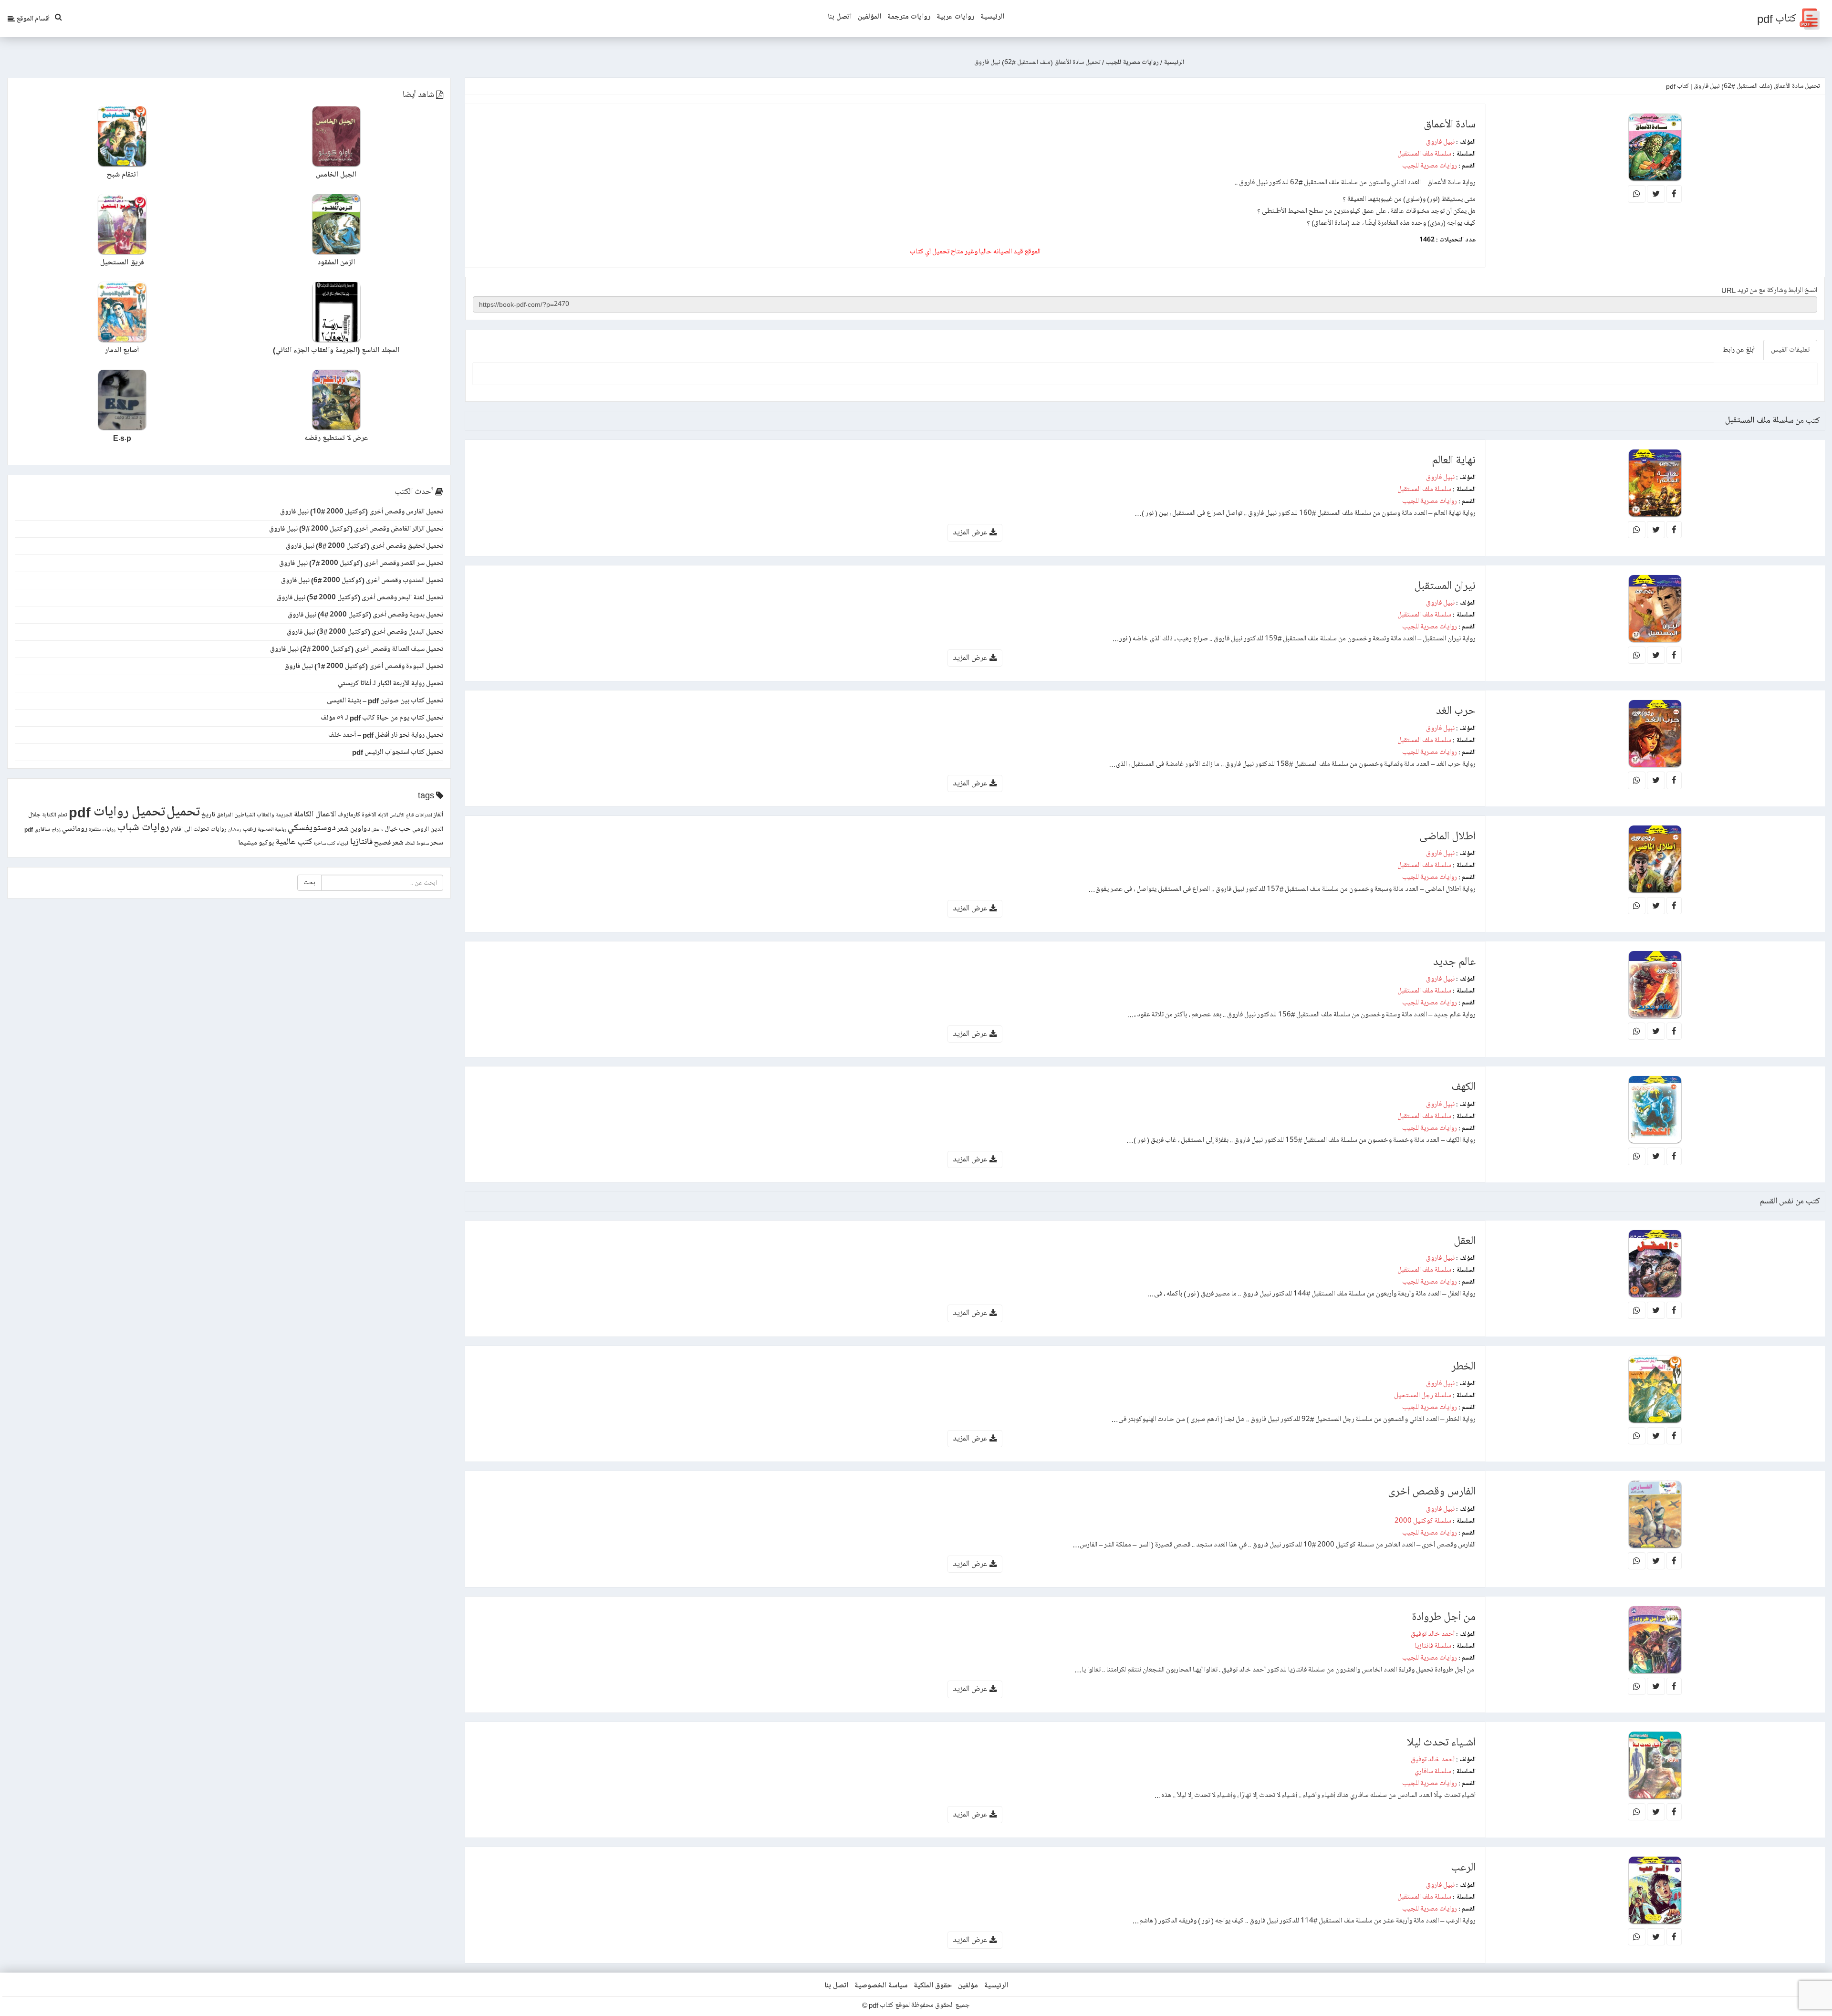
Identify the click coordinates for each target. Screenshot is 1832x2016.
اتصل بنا (840, 17)
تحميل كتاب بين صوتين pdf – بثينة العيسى (385, 700)
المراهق (225, 815)
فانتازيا (361, 842)
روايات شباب (143, 828)
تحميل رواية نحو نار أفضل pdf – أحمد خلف (386, 735)
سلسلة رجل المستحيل (1423, 1395)
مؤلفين (968, 1985)
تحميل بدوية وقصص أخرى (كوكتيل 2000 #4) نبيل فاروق (365, 615)
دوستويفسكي (312, 828)
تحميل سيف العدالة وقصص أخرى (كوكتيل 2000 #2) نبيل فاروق (357, 649)
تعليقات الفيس (1790, 350)
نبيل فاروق (1440, 142)
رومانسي (75, 829)
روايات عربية (955, 17)
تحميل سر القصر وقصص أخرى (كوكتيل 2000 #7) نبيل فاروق (361, 563)
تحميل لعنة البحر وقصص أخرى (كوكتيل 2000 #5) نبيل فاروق (360, 597)
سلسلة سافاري (1433, 1771)
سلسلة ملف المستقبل (1424, 154)
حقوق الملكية (933, 1985)
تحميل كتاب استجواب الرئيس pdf (398, 752)
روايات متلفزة (102, 830)
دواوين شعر (354, 829)
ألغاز (438, 815)
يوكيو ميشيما (256, 843)
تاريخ (208, 815)
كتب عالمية (294, 842)
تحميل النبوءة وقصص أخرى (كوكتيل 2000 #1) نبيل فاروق (364, 666)
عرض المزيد (971, 532)
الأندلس (397, 815)
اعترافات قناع (419, 815)
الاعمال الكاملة (315, 814)
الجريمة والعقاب (275, 815)
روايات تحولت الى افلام (199, 829)
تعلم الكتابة (55, 815)
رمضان (234, 830)
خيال (391, 829)
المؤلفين (869, 17)
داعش (377, 830)
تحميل (183, 812)
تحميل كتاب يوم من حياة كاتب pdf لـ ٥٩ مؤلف (382, 718)
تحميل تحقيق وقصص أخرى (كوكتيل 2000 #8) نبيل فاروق (364, 546)
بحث (309, 883)
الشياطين (245, 815)
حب (405, 829)
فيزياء (343, 844)
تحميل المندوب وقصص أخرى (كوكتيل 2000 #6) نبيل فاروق (362, 580)
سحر (437, 843)
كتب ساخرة (324, 844)
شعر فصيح (389, 843)
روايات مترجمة (909, 17)
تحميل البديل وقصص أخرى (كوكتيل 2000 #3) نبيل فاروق (365, 632)
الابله (383, 815)
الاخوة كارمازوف (357, 815)
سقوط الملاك (417, 844)
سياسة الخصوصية (881, 1985)
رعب (249, 829)
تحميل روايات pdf (117, 812)
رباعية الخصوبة (272, 830)
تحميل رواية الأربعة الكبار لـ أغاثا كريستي (390, 683)
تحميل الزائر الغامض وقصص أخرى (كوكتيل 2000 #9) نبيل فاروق (356, 529)
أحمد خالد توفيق (1433, 1634)
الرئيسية (992, 17)
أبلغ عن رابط (1738, 350)
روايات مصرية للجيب (1430, 166)
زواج (56, 830)
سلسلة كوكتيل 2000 (1423, 1521)
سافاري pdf (37, 830)
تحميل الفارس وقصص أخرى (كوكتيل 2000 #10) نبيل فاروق (362, 512)
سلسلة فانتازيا (1433, 1646)
